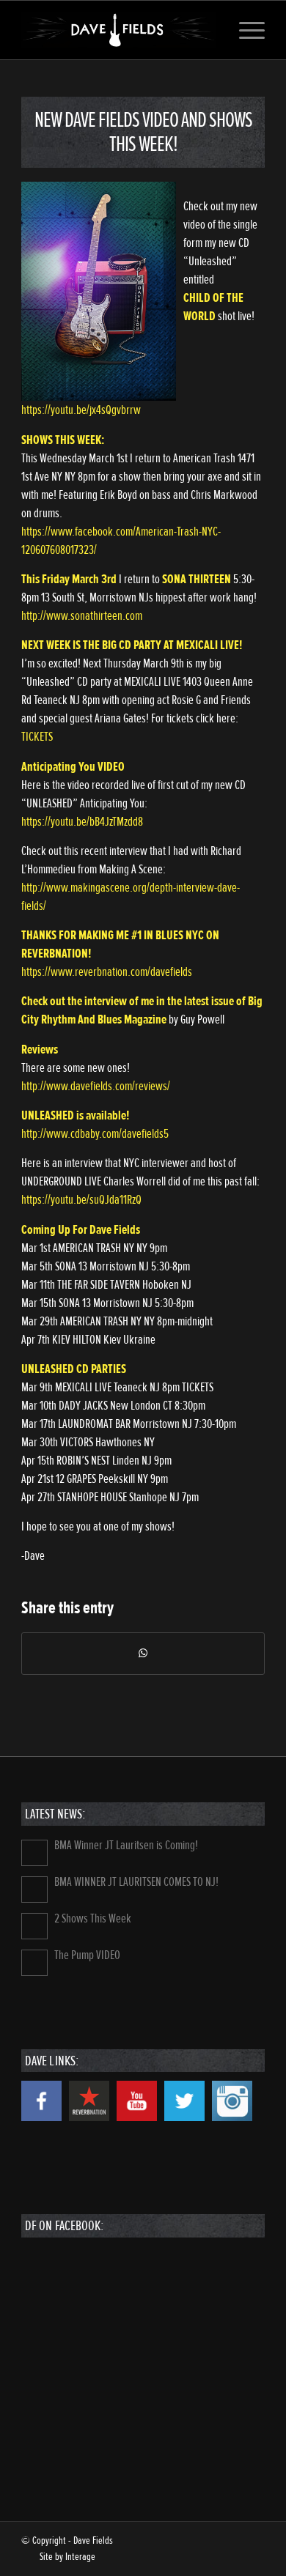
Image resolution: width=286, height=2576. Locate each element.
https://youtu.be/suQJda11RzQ (81, 1200)
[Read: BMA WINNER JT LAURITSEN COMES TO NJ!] (34, 1890)
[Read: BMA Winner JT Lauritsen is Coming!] (34, 1853)
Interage (80, 2557)
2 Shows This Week (93, 1918)
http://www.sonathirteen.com (82, 616)
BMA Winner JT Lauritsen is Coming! (126, 1845)
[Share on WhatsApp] (143, 1654)
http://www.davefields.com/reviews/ (96, 1086)
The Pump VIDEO (87, 1955)
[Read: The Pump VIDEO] (34, 1963)
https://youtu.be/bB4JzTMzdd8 (82, 822)
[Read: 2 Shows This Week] (34, 1926)
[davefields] (118, 30)
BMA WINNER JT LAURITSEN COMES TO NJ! (136, 1882)
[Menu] (245, 30)
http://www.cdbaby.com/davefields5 (95, 1134)
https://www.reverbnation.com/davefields (107, 972)
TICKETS (37, 737)
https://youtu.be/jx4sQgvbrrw (81, 410)
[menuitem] (245, 30)
